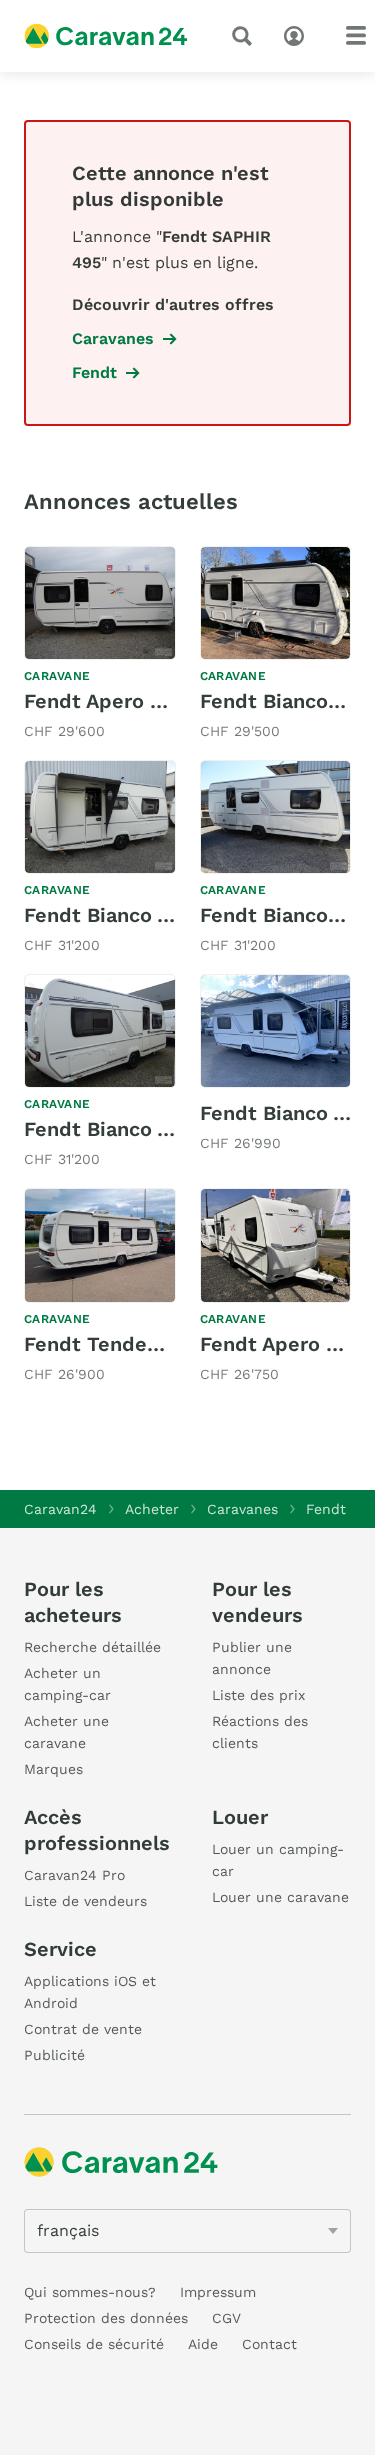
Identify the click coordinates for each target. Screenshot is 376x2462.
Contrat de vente (83, 2029)
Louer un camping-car (278, 1860)
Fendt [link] (94, 372)
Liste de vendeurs (85, 1901)
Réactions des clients (260, 1732)
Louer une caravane (280, 1897)
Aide (203, 2344)
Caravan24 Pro (74, 1875)
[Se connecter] (299, 34)
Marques (53, 1769)
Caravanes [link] (113, 338)
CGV (226, 2318)
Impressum (218, 2292)
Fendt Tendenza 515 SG (137, 1344)
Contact (269, 2344)
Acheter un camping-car (67, 1684)
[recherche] (246, 36)
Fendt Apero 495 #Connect (156, 701)
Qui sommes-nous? (90, 2292)
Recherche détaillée (92, 1647)
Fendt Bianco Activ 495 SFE (159, 1129)
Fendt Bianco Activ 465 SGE (160, 915)
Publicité (54, 2055)
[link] (100, 645)
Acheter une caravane (66, 1732)
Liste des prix (258, 1695)
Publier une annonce (252, 1658)
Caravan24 (60, 1509)
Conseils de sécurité (94, 2344)
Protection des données (106, 2318)
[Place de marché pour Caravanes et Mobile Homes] (106, 36)
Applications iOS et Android (90, 1992)
